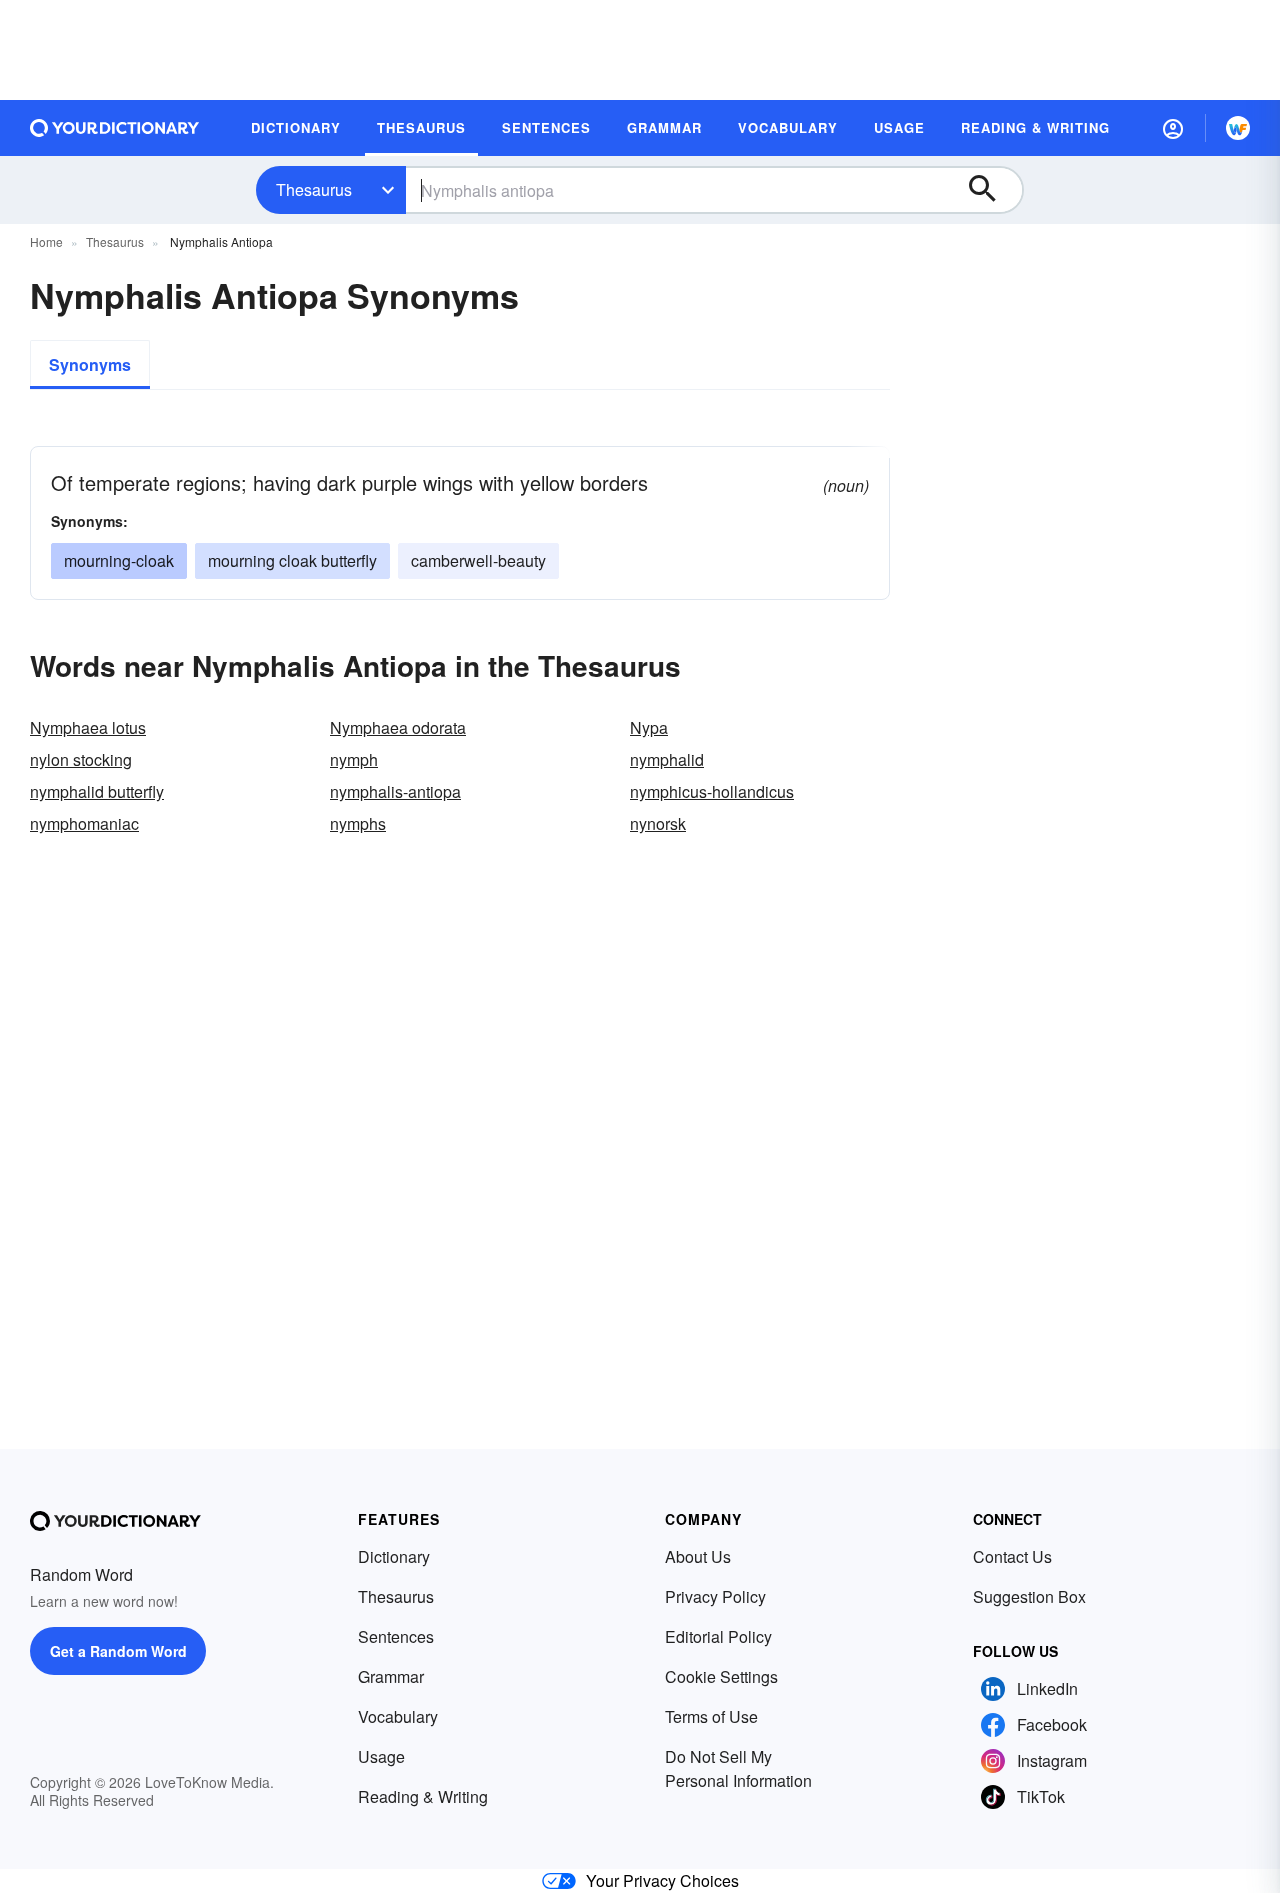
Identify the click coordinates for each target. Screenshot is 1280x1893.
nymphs (358, 823)
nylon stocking (81, 759)
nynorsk (658, 823)
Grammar (391, 1676)
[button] (1173, 128)
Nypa (649, 727)
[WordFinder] (1238, 128)
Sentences (396, 1636)
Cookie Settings (721, 1676)
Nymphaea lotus (88, 727)
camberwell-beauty (478, 560)
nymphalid (667, 759)
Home (46, 241)
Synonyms (90, 364)
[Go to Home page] (115, 128)
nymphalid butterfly (97, 791)
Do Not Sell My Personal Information (738, 1768)
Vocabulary (398, 1716)
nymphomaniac (84, 823)
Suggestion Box (1029, 1596)
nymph (354, 759)
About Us (698, 1556)
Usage (381, 1756)
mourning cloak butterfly (292, 560)
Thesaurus (314, 189)
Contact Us (1012, 1556)
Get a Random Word (118, 1651)
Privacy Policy (715, 1596)
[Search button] (992, 190)
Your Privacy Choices (662, 1880)
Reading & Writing (423, 1796)
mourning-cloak (119, 560)
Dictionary (394, 1556)
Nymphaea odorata (398, 727)
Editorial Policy (718, 1636)
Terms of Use (711, 1716)
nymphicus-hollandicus (712, 791)
